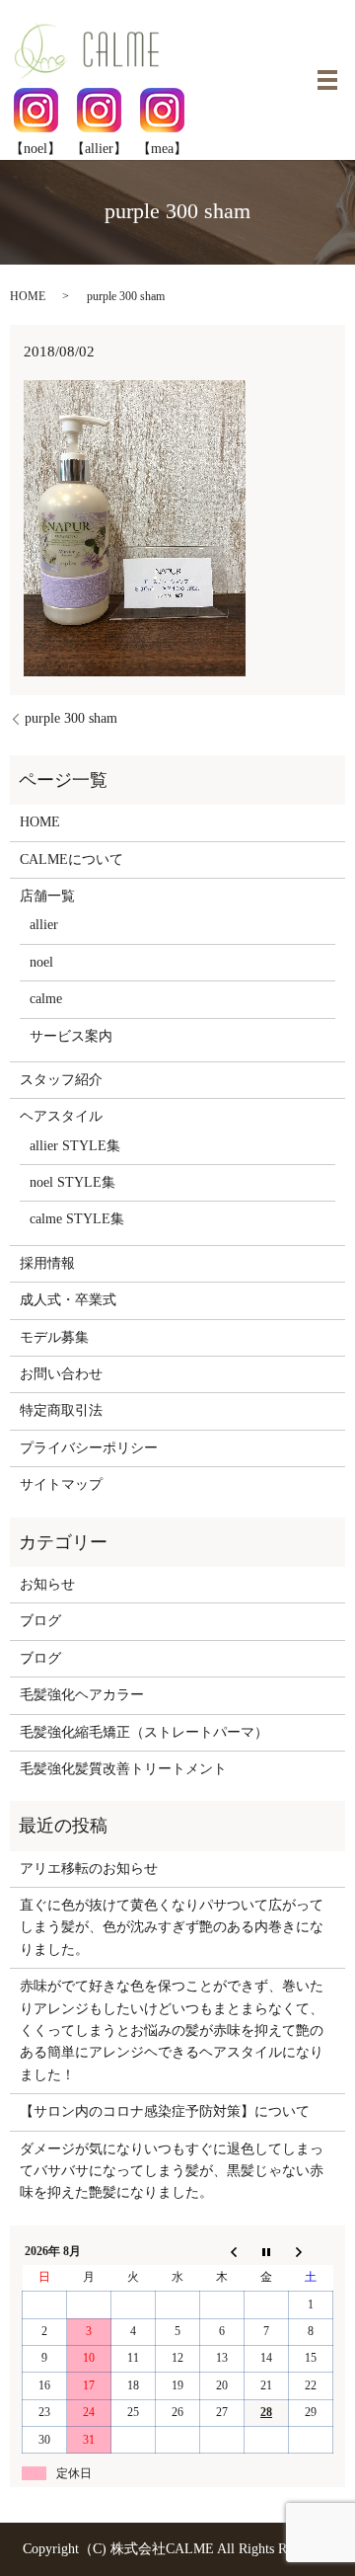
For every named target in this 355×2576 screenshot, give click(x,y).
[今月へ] (267, 2251)
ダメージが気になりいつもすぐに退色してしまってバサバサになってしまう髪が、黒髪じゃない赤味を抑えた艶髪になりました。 (172, 2171)
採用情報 (47, 1263)
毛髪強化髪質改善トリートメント (123, 1769)
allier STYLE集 (75, 1146)
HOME (28, 296)
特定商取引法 (61, 1410)
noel (41, 962)
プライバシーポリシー (89, 1448)
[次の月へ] (311, 2251)
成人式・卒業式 (68, 1300)
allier (44, 925)
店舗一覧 (47, 896)
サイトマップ (61, 1484)
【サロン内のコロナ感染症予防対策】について (165, 2111)
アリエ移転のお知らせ (89, 1869)
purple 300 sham (71, 718)
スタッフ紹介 (61, 1080)
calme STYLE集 (77, 1219)
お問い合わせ (61, 1374)
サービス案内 (71, 1036)
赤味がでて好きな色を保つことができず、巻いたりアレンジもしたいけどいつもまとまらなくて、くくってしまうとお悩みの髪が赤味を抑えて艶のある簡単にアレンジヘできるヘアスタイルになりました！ (172, 2030)
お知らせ (47, 1584)
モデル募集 (54, 1337)
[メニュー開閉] (327, 80)
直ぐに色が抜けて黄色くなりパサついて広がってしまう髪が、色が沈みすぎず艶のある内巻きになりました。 (172, 1927)
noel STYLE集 (72, 1182)
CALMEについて (71, 859)
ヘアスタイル (61, 1116)
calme (46, 999)
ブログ (40, 1621)
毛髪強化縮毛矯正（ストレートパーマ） (144, 1732)
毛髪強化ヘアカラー (82, 1695)
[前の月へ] (222, 2251)
